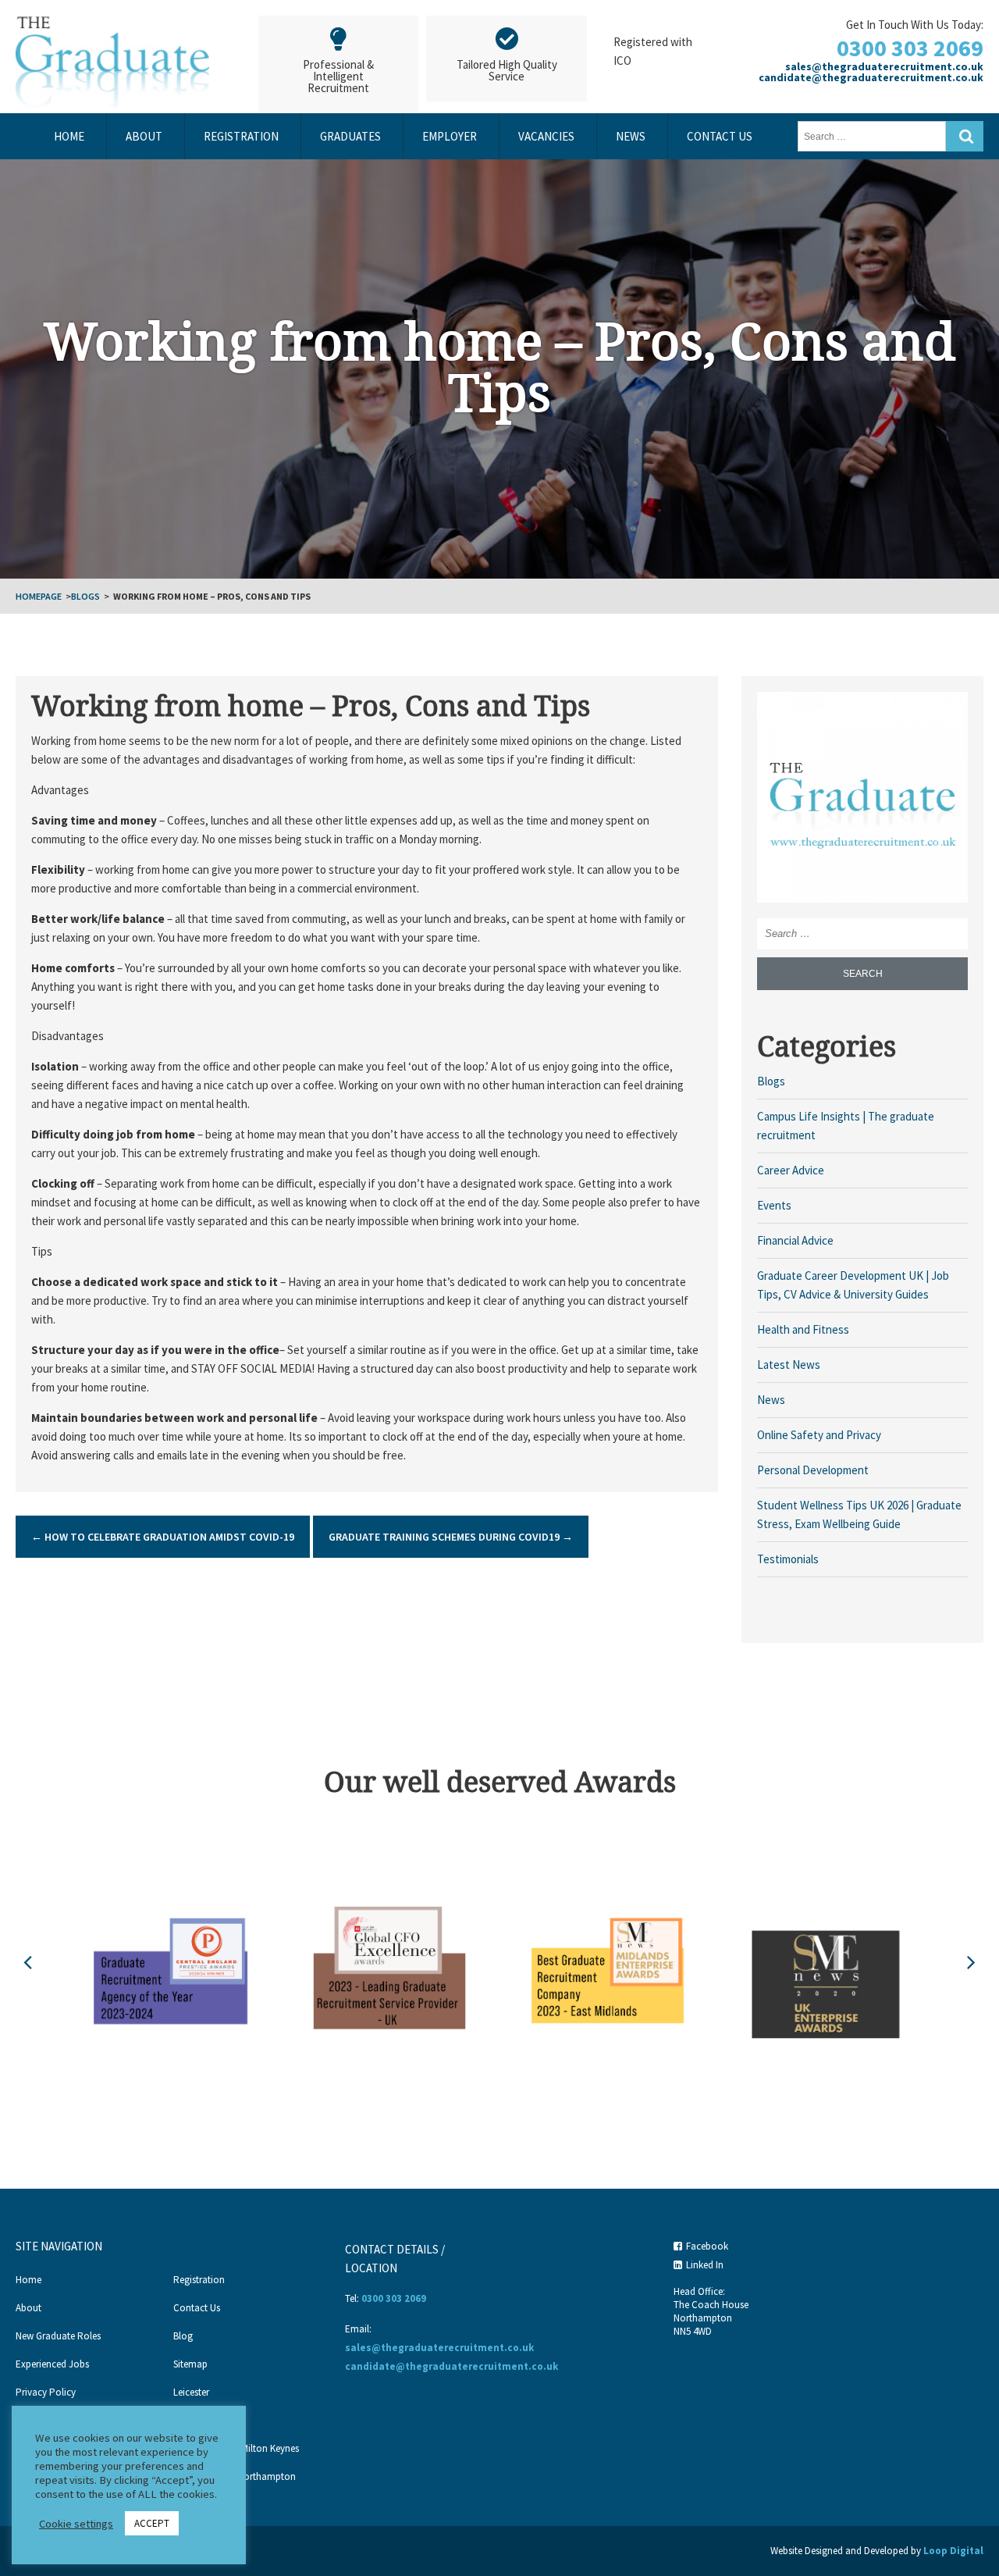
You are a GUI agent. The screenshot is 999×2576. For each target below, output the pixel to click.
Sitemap (190, 2364)
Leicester (191, 2392)
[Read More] (862, 796)
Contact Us (720, 136)
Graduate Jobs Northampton (235, 2476)
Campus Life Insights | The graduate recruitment (846, 1126)
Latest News (789, 1365)
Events (774, 1205)
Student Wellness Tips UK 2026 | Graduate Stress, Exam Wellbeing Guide (859, 1514)
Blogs (85, 596)
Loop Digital (953, 2551)
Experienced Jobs (52, 2364)
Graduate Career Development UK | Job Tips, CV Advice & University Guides (853, 1285)
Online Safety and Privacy (819, 1435)
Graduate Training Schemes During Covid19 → (451, 1537)
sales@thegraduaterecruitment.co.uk (884, 66)
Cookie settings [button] (76, 2524)
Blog (183, 2336)
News (631, 136)
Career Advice (791, 1170)
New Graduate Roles (58, 2336)
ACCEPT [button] (152, 2523)
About (144, 136)
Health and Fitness (803, 1329)
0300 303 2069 (910, 48)
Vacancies (546, 136)
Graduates (350, 136)
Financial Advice (795, 1240)
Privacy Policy (46, 2392)
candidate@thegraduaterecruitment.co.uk (871, 77)
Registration (241, 136)
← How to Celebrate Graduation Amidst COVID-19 (163, 1537)
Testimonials (788, 1559)
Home (69, 136)
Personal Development (813, 1470)
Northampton (203, 2420)
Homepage (39, 596)
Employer (450, 136)
